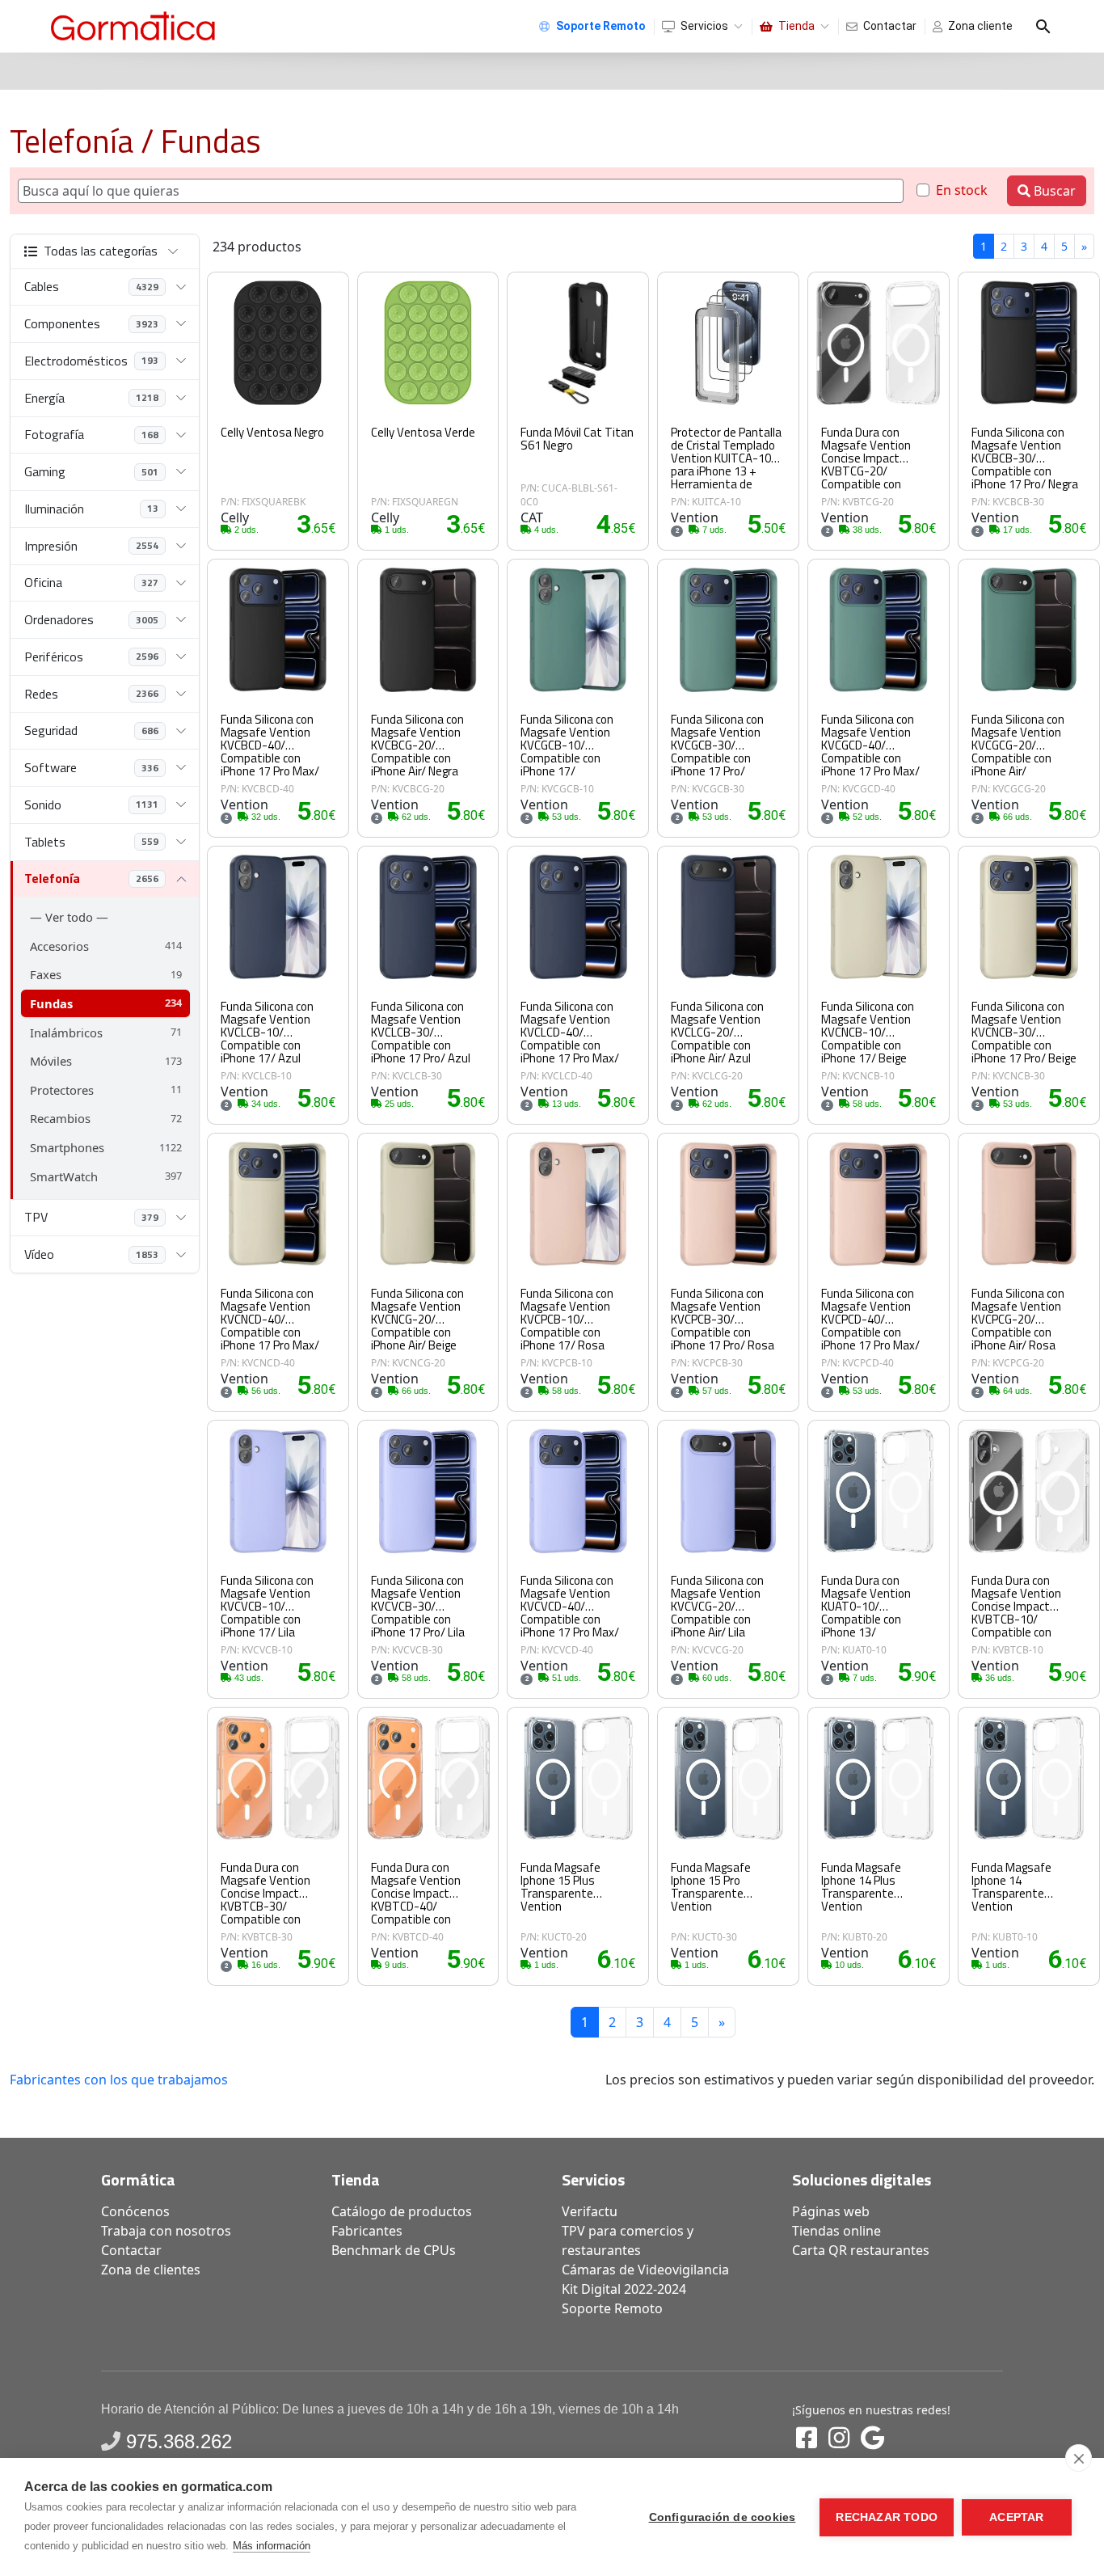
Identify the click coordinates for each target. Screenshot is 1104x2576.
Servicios (704, 26)
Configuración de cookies (723, 2517)
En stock (962, 190)
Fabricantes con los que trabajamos (119, 2080)
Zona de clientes (151, 2270)
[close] (1079, 2458)
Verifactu (590, 2211)
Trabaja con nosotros (166, 2231)
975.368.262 (179, 2441)
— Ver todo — (69, 917)
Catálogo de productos (402, 2211)
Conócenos (135, 2211)
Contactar (890, 26)
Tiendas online (836, 2231)
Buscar (1053, 191)
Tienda (796, 26)
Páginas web (831, 2211)
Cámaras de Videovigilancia (645, 2270)
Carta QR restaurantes (861, 2250)
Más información (272, 2546)
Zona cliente (980, 26)
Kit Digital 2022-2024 (624, 2289)
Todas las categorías (101, 251)
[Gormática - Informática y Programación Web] (133, 26)
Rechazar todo (887, 2517)
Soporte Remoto (612, 2308)
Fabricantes (367, 2231)
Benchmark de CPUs (394, 2250)
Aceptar (1016, 2517)
